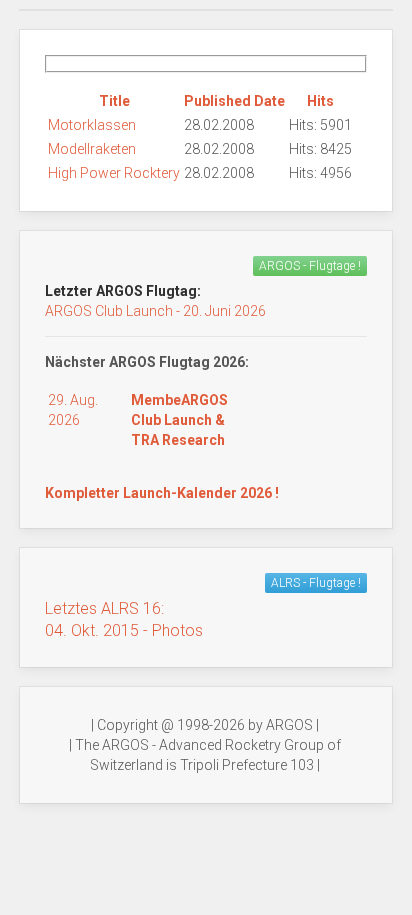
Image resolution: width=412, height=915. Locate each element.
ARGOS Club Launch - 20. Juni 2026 (155, 311)
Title (114, 101)
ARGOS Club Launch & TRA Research (179, 420)
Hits (320, 101)
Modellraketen (92, 149)
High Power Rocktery (114, 173)
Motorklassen (92, 125)
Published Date (234, 101)
